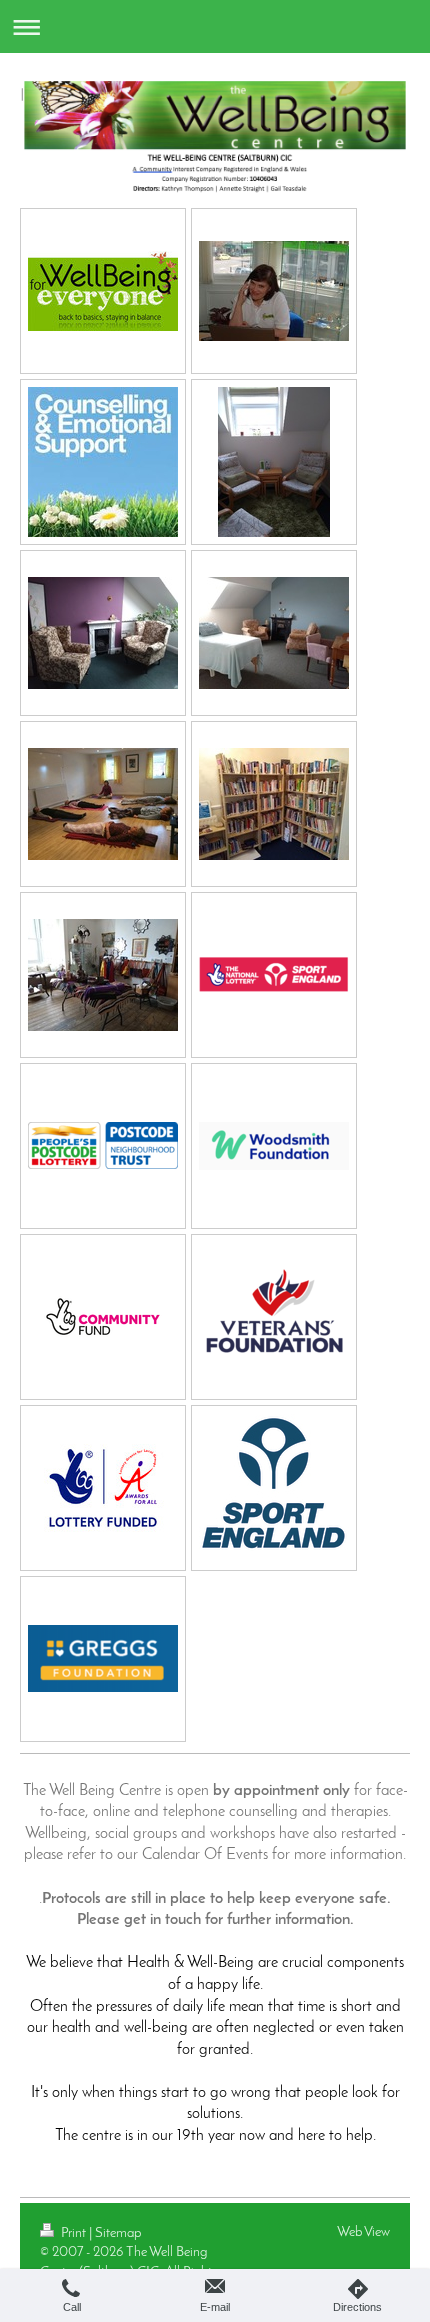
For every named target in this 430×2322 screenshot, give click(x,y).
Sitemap (118, 2233)
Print (73, 2233)
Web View (363, 2232)
